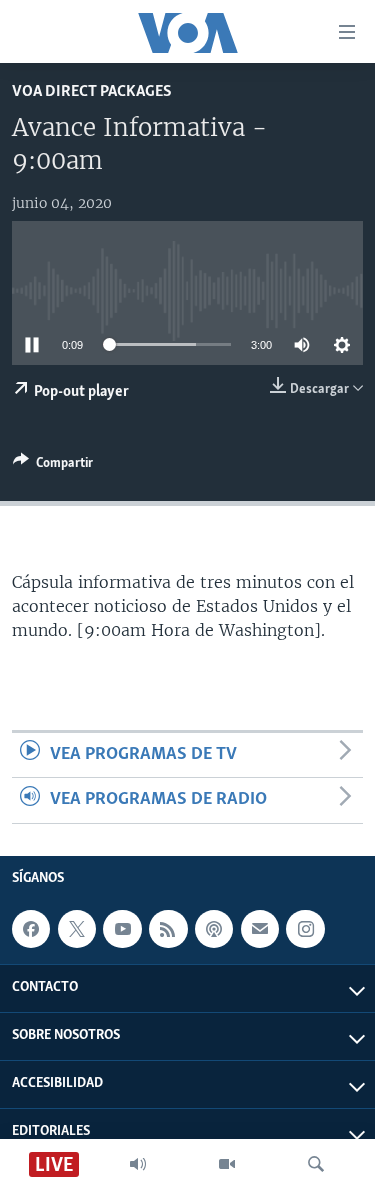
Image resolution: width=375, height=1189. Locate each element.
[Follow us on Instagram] (305, 929)
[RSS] (168, 929)
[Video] (227, 1164)
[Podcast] (214, 929)
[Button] (53, 466)
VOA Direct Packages (92, 91)
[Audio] (138, 1164)
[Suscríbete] (260, 929)
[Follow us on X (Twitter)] (77, 929)
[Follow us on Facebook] (31, 929)
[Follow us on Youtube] (122, 929)
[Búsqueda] (316, 1164)
